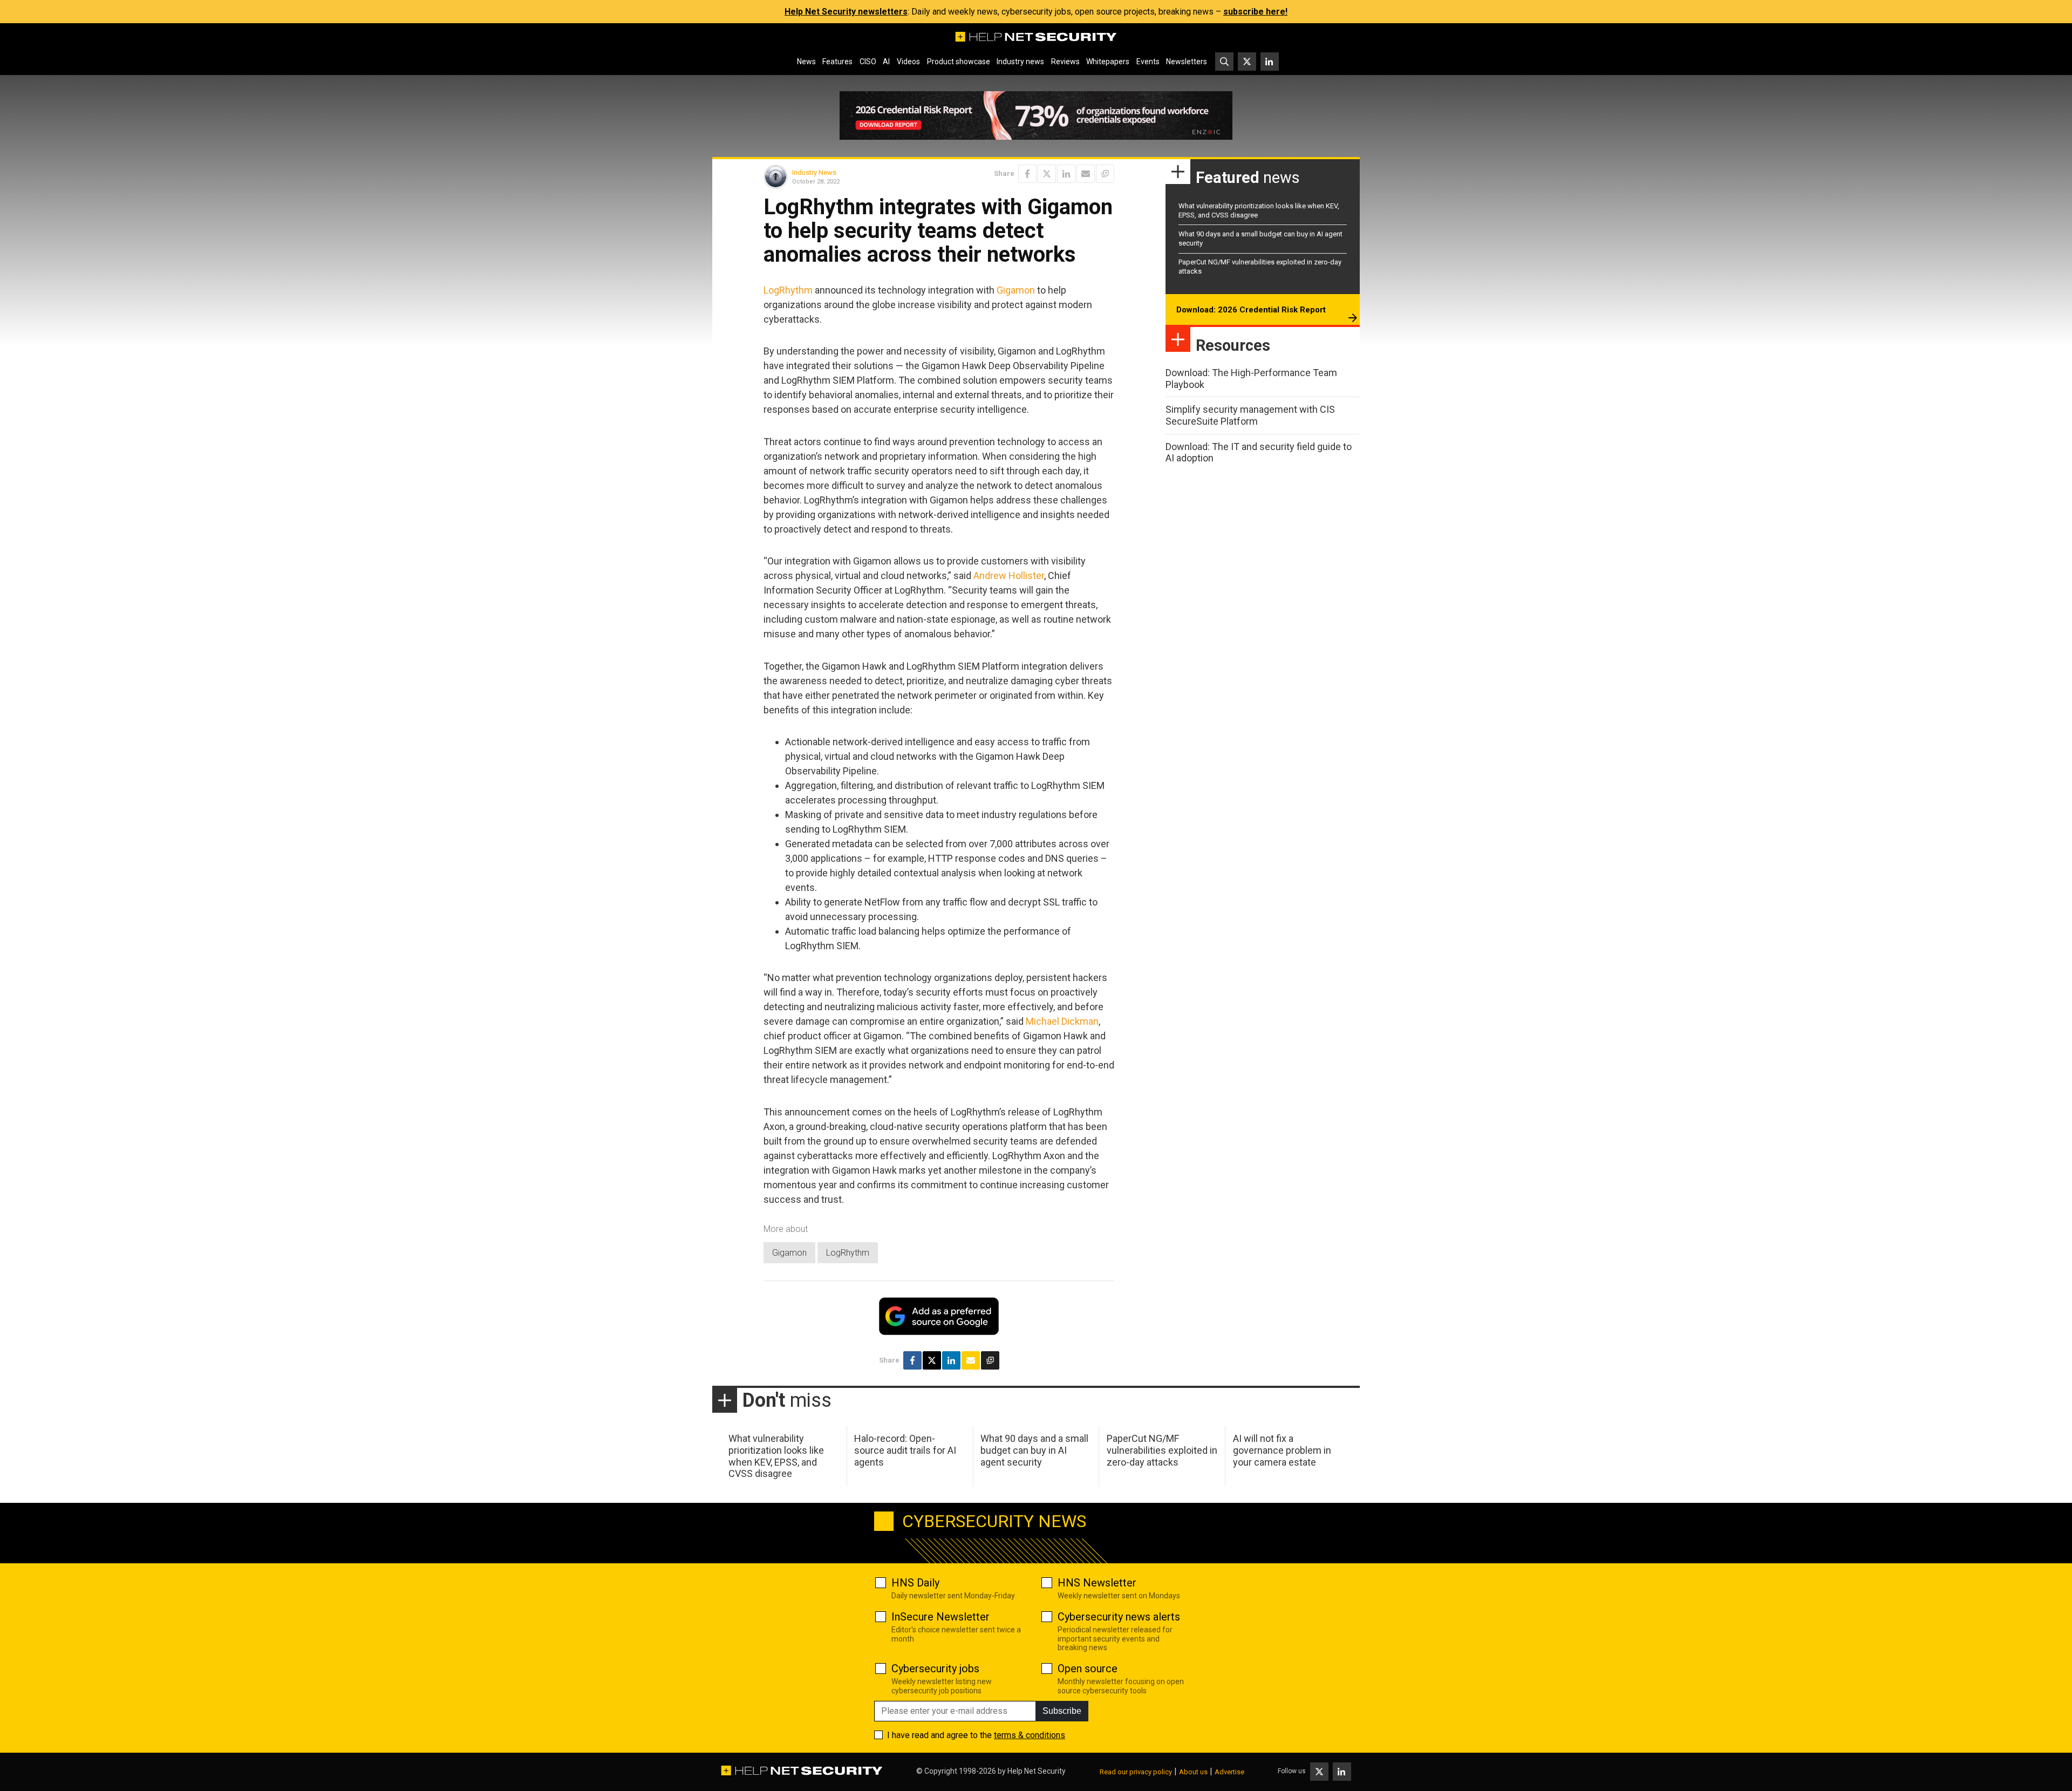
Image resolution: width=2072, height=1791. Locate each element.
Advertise (1229, 1772)
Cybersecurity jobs (935, 1669)
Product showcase (959, 62)
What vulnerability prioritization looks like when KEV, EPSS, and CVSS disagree (776, 1456)
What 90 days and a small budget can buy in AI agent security (1034, 1450)
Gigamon (1016, 290)
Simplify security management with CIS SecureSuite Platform (1250, 415)
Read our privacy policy (1136, 1772)
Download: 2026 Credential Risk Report (1251, 310)
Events (1148, 62)
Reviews (1065, 62)
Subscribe (1062, 1711)
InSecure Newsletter (940, 1617)
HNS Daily (915, 1583)
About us (1193, 1772)
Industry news (1020, 62)
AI (886, 62)
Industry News (814, 172)
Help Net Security (1037, 1771)
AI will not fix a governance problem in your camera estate (1282, 1450)
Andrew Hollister (1009, 576)
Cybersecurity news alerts (1119, 1617)
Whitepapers (1108, 62)
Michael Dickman (1062, 1021)
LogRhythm (788, 290)
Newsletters (1187, 62)
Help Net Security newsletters (846, 12)
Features (837, 62)
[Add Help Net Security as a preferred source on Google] (1105, 174)
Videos (908, 62)
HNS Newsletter (1097, 1583)
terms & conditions (1030, 1735)
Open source (1088, 1669)
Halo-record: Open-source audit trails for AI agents (905, 1450)
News (806, 62)
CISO (868, 62)
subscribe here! (1255, 12)
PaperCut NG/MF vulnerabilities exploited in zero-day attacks (1162, 1450)
